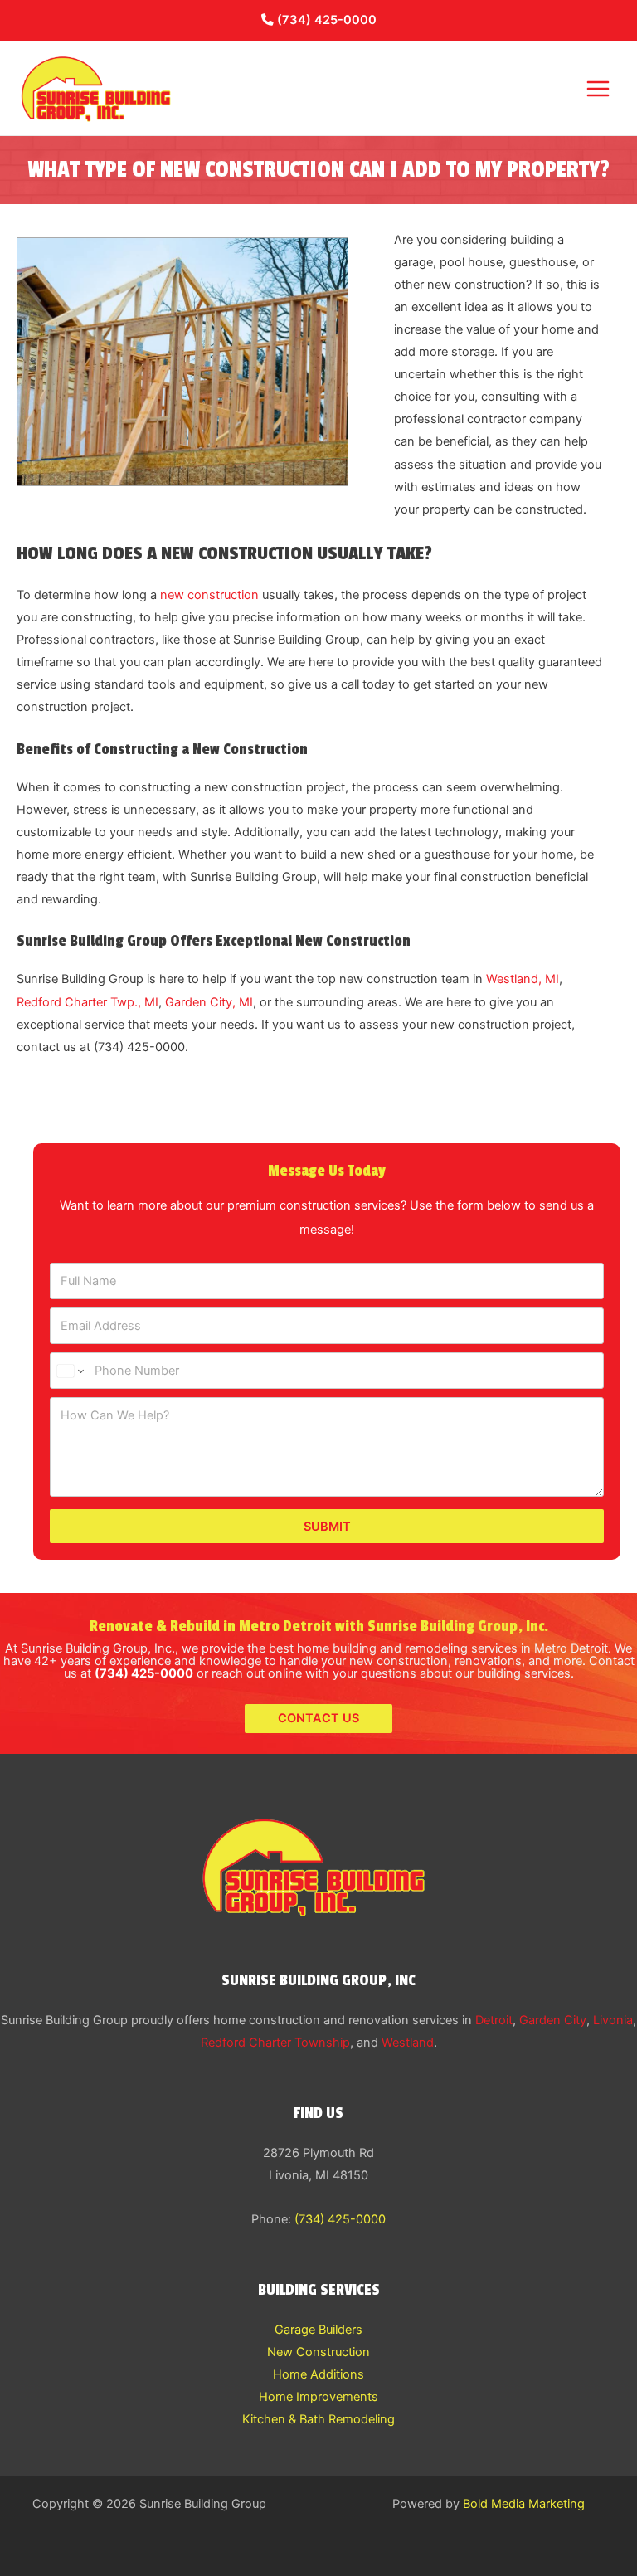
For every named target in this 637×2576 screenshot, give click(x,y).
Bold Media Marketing (524, 2504)
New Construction (318, 2352)
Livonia (613, 2020)
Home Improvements (318, 2397)
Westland (408, 2043)
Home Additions (318, 2374)
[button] (318, 1719)
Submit (327, 1527)
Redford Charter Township (275, 2043)
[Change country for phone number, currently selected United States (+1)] (69, 1371)
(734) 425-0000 (325, 20)
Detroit (494, 2020)
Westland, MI (523, 979)
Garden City (553, 2020)
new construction (209, 595)
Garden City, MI (209, 1002)
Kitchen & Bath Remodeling (318, 2419)
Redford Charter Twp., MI (88, 1002)
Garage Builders (318, 2330)
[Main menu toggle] (598, 89)
